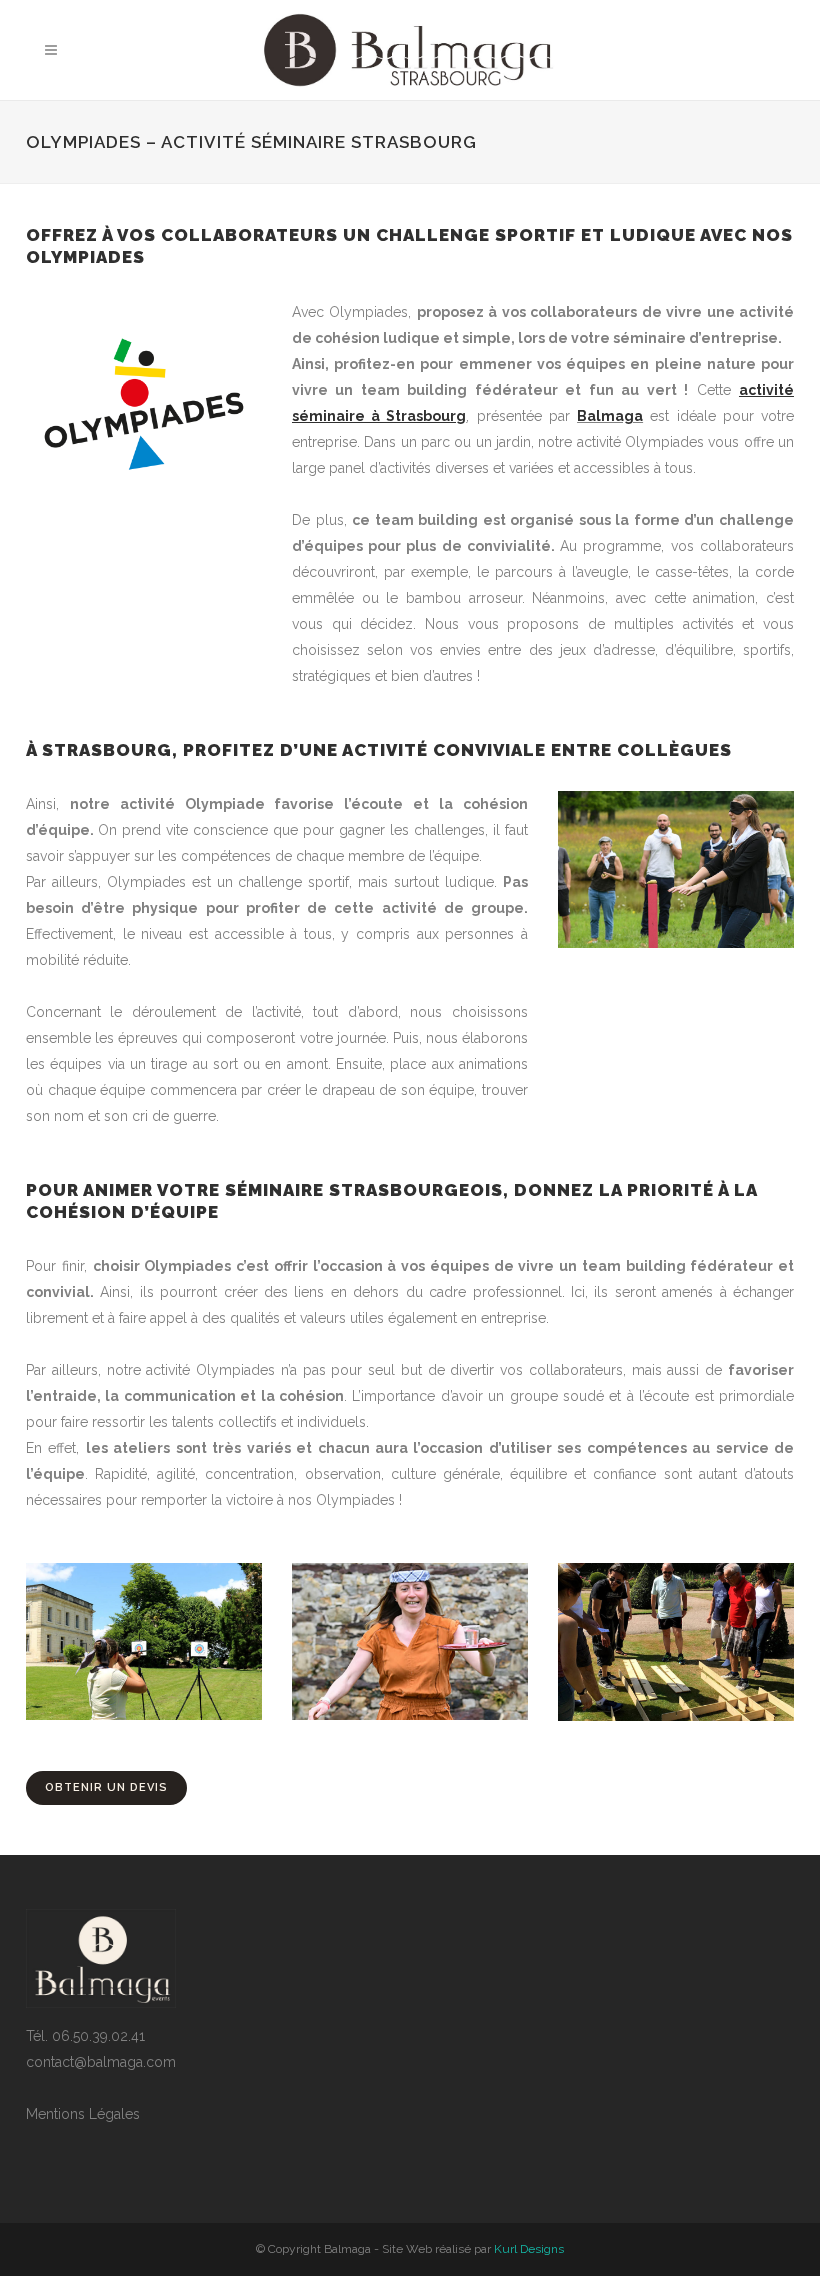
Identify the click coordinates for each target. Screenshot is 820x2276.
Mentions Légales (83, 2114)
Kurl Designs (529, 2249)
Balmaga (610, 416)
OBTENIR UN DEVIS (106, 1787)
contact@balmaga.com (101, 2062)
